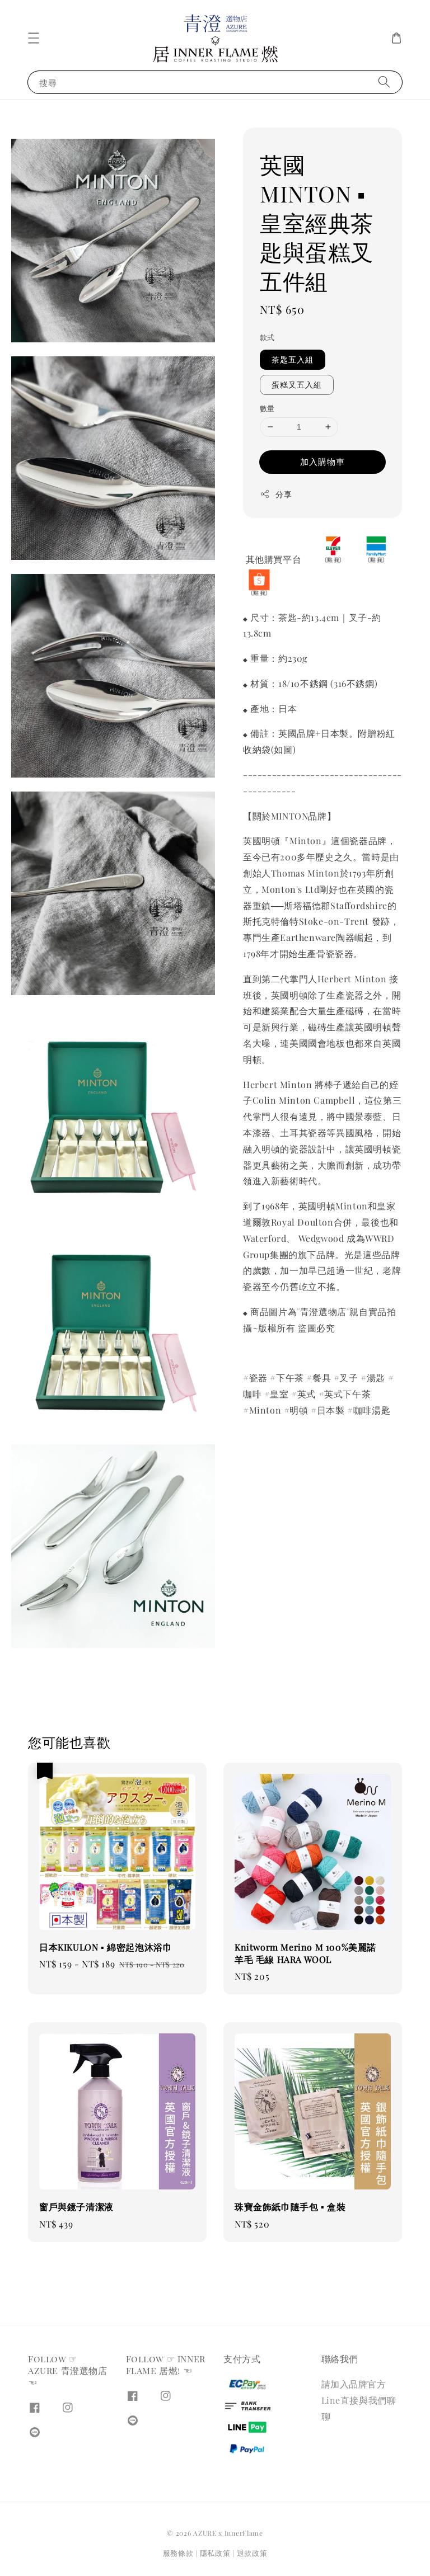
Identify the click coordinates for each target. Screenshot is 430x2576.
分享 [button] (284, 494)
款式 (267, 337)
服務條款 (178, 2553)
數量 (267, 408)
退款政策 (252, 2553)
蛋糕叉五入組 (297, 385)
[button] (34, 38)
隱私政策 (215, 2553)
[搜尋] (384, 82)
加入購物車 (322, 461)
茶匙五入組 (293, 359)
